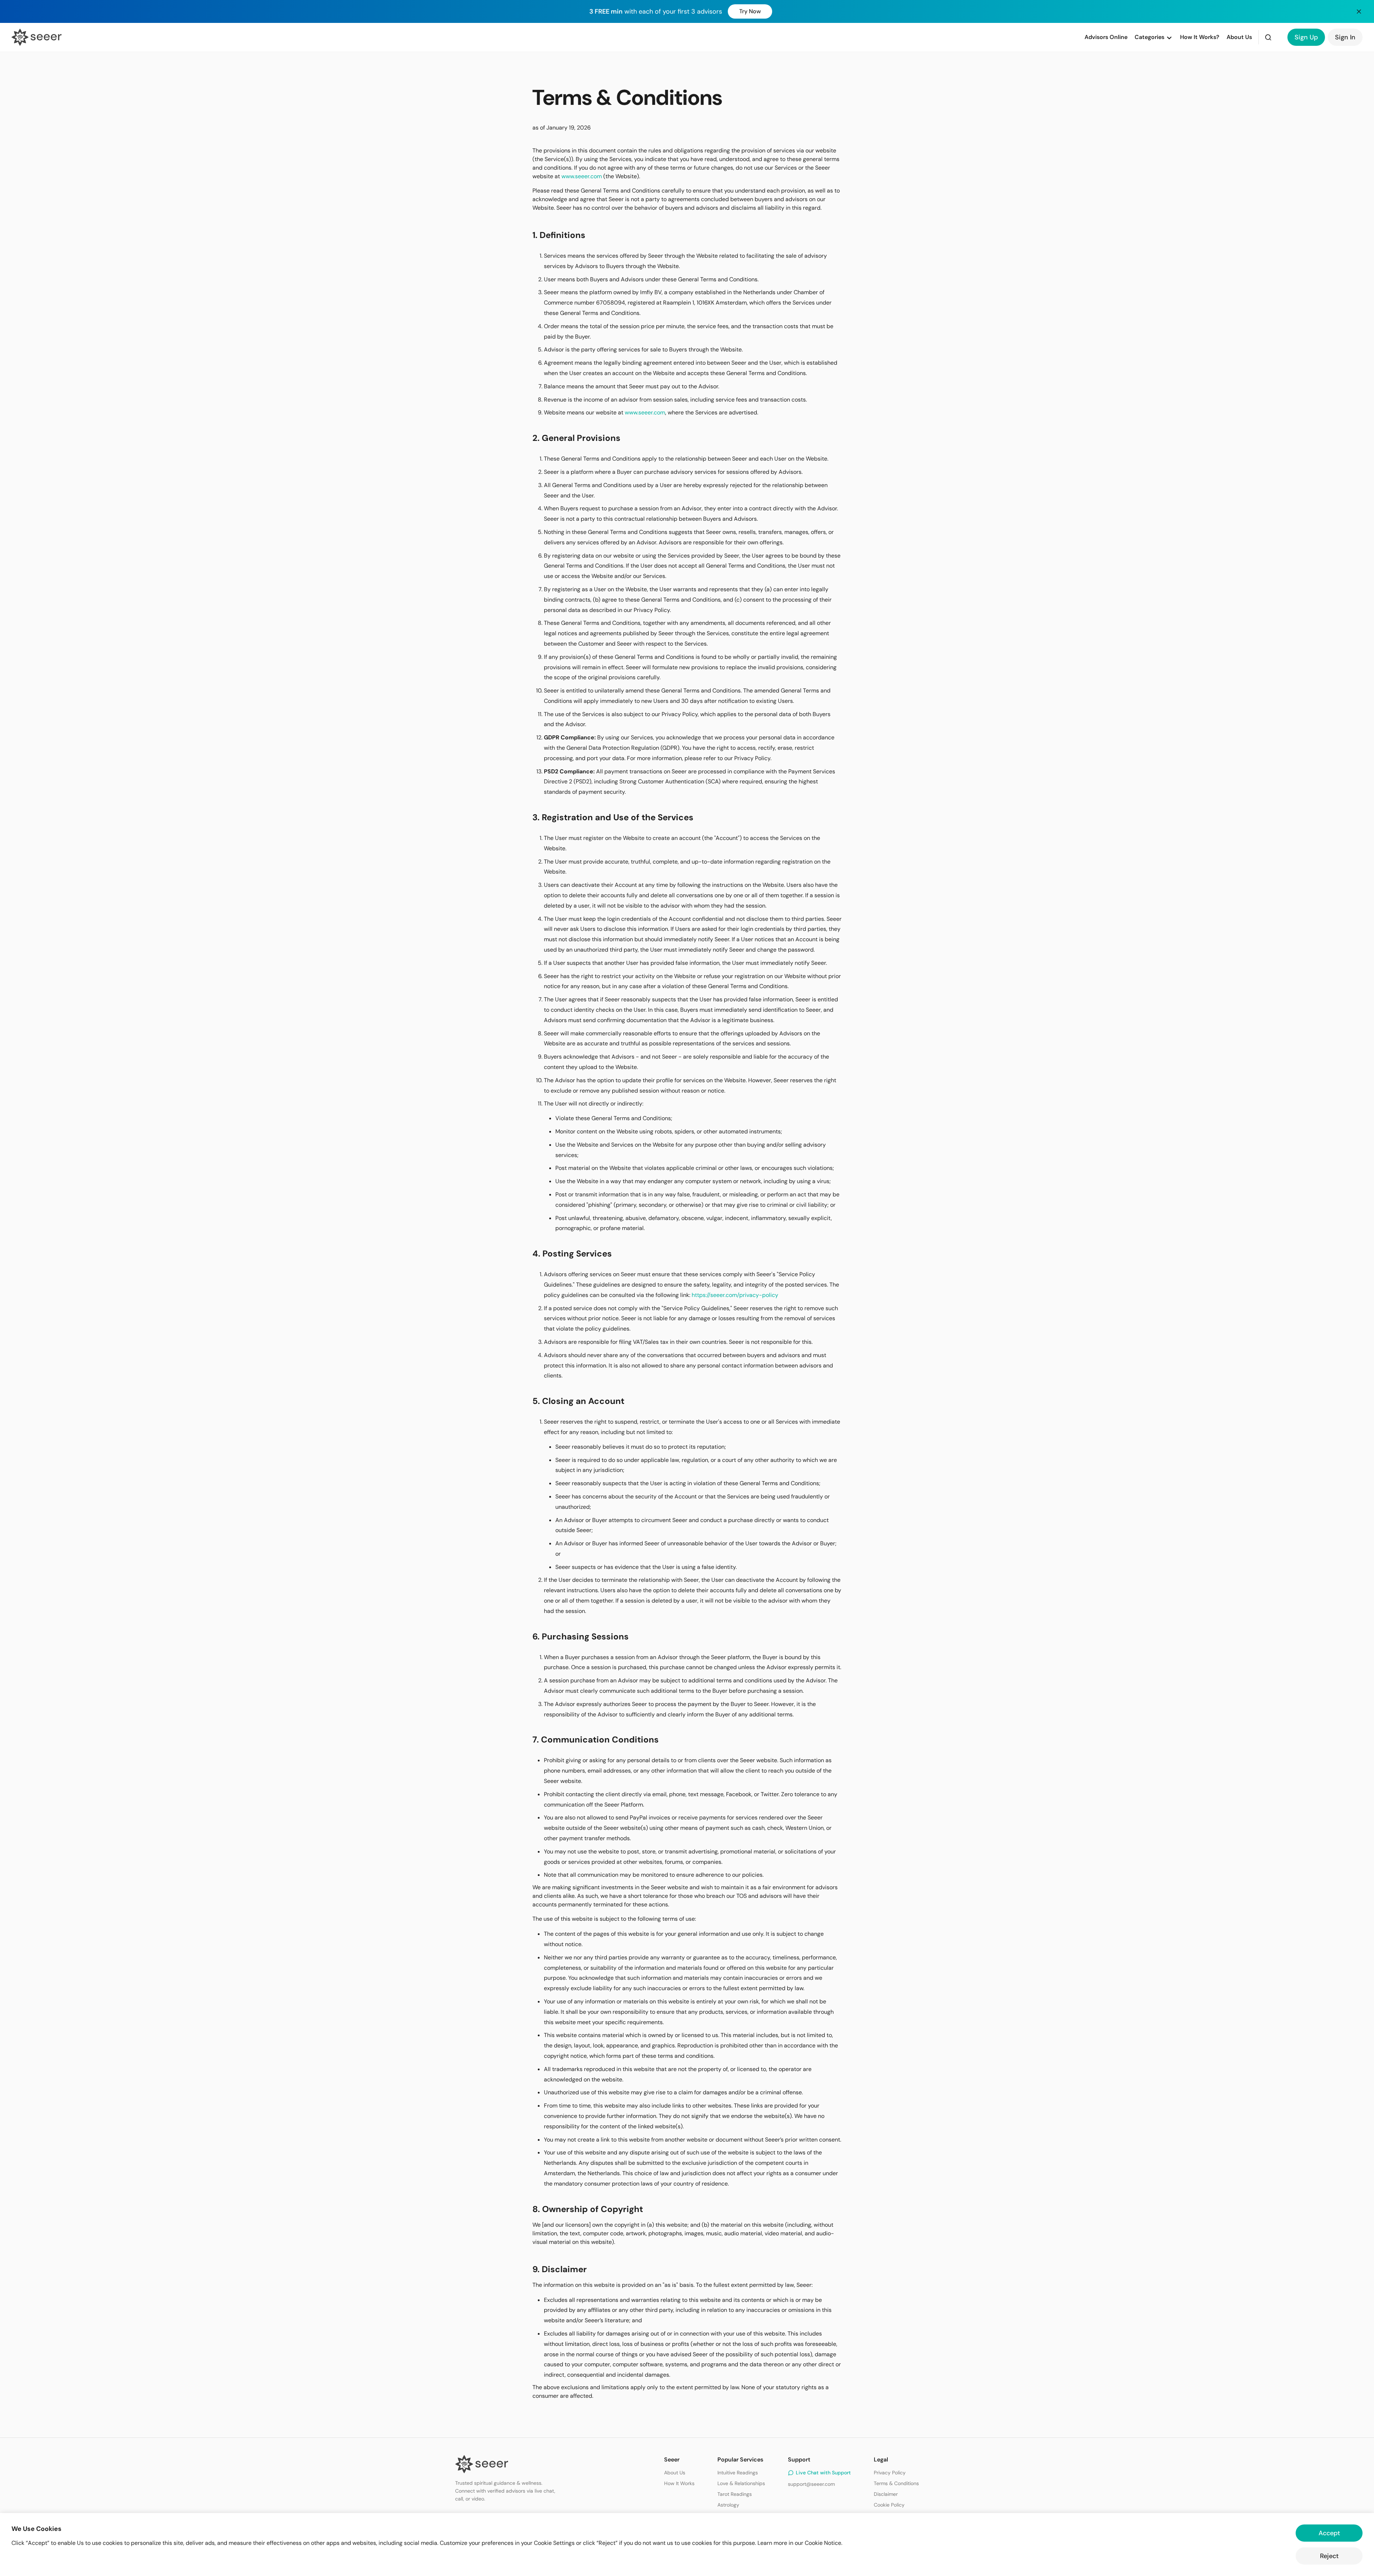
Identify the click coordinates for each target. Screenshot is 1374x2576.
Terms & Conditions (896, 2483)
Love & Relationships (741, 2483)
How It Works (679, 2483)
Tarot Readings (735, 2494)
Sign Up (1306, 37)
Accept (1329, 2533)
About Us (675, 2473)
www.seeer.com (582, 176)
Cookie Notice (823, 2543)
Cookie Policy (889, 2505)
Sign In (1345, 37)
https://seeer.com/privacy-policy (735, 1295)
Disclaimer (886, 2494)
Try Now (750, 11)
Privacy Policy (890, 2473)
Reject (1329, 2556)
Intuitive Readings (738, 2473)
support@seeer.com (811, 2484)
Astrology (728, 2505)
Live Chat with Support (823, 2473)
